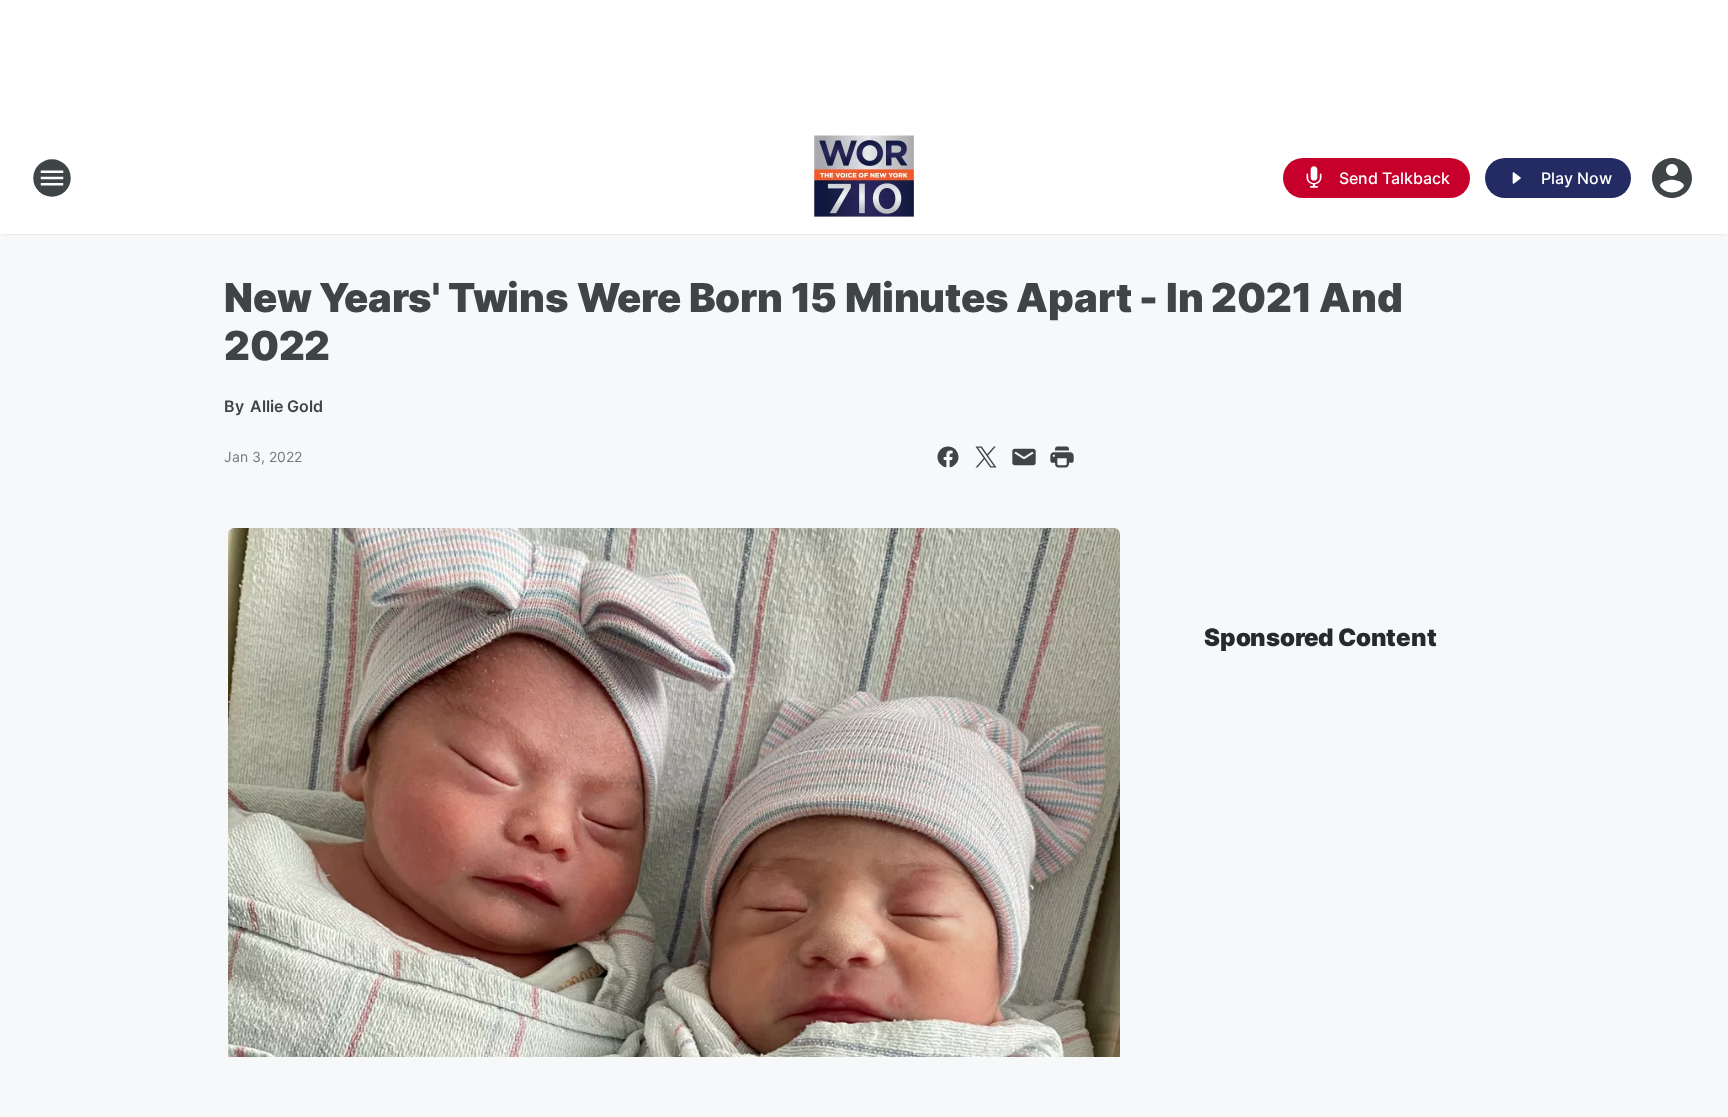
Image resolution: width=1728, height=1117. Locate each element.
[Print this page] (1062, 457)
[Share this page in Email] (1024, 457)
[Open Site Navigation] (52, 178)
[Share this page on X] (986, 457)
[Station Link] (864, 178)
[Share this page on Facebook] (948, 457)
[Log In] (1674, 178)
